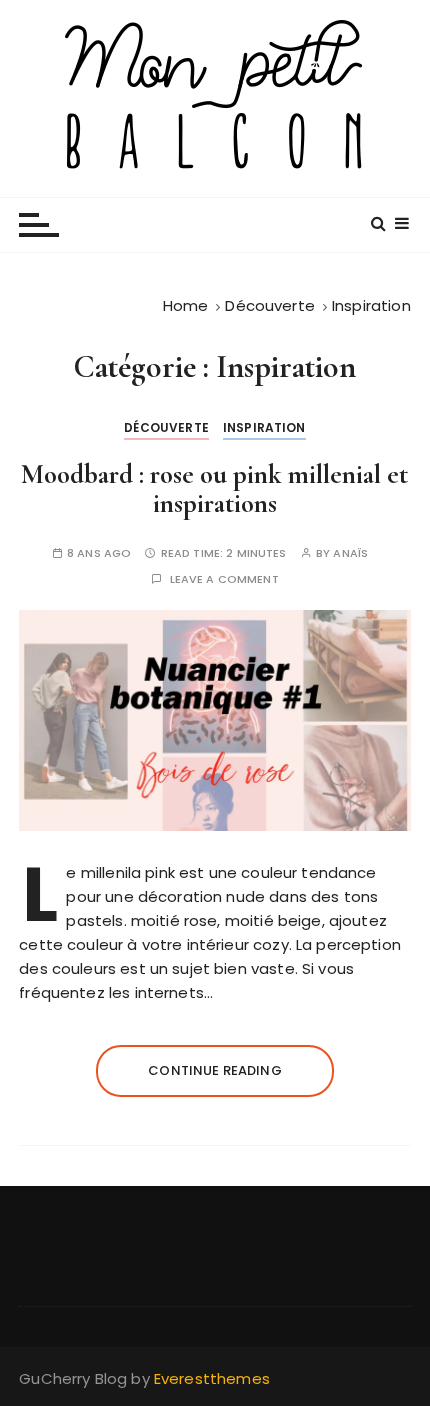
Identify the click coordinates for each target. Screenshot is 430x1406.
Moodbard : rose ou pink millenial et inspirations (214, 489)
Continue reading (214, 1070)
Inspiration (264, 427)
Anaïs (350, 553)
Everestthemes (212, 1378)
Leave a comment (224, 579)
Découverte (166, 427)
